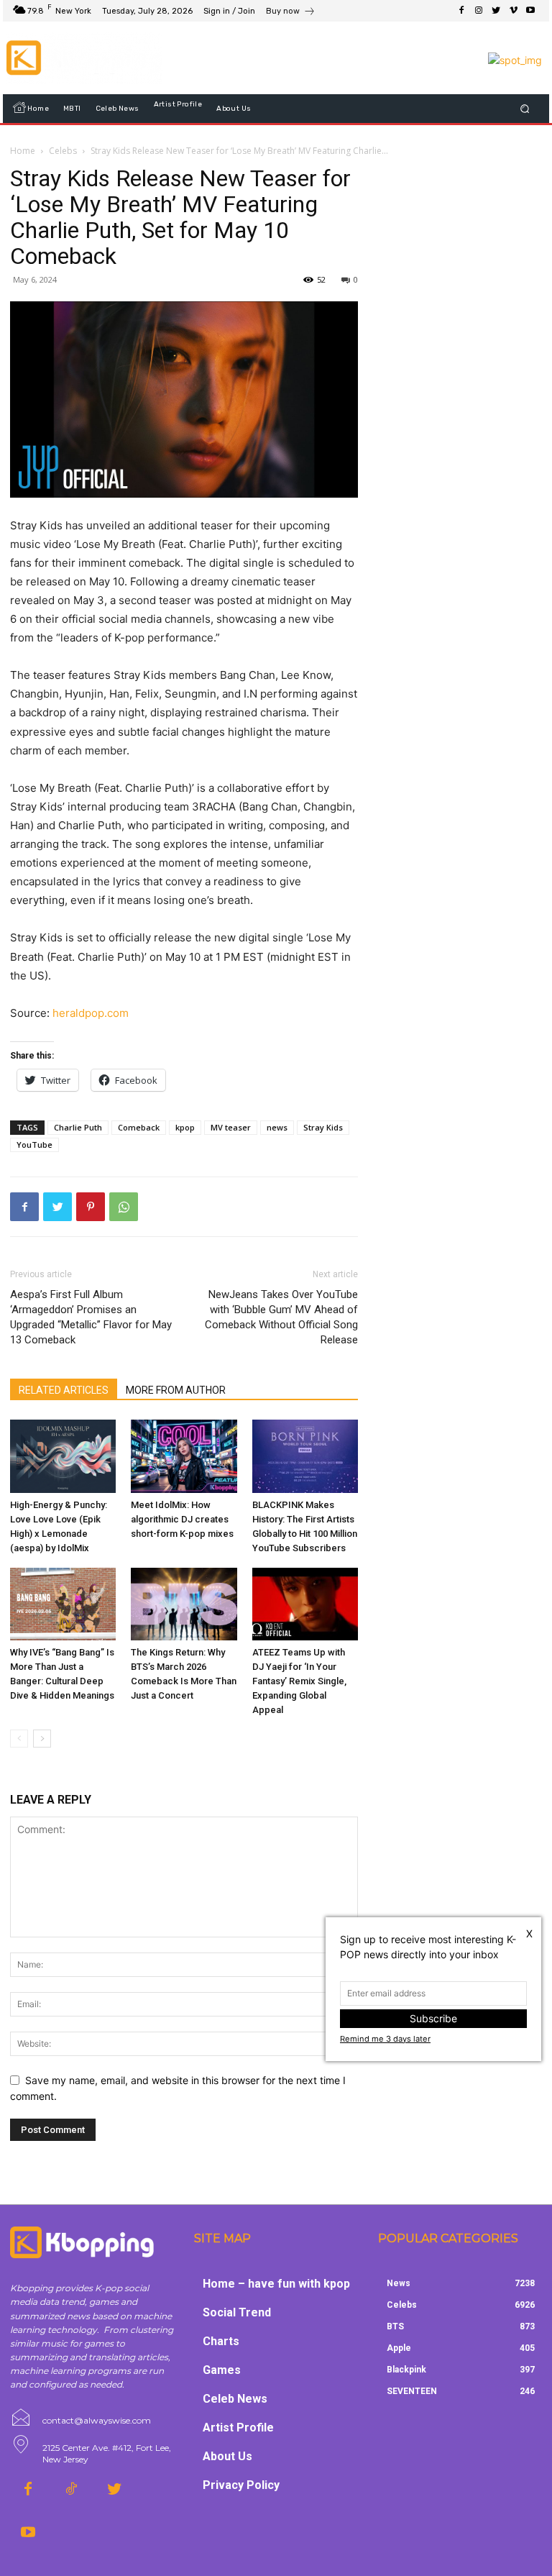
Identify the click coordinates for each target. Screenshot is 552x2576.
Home (23, 151)
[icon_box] (291, 13)
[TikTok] (71, 2490)
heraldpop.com (89, 1013)
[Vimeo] (513, 11)
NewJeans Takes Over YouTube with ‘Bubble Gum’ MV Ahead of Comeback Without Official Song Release (281, 1317)
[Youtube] (530, 11)
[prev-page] (19, 1739)
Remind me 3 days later (385, 2039)
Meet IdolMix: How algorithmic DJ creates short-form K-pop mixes (182, 1519)
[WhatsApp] (124, 1207)
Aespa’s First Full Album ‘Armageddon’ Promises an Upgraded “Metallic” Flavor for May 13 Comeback (91, 1317)
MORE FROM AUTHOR (176, 1390)
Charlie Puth (78, 1127)
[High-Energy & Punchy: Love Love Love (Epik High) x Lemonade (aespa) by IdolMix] (63, 1456)
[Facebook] (461, 11)
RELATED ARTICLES (64, 1390)
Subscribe (433, 2018)
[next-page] (42, 1739)
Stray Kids (323, 1127)
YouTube (34, 1145)
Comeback (139, 1127)
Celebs (63, 151)
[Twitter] (496, 11)
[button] (525, 109)
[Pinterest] (91, 1207)
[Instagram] (479, 11)
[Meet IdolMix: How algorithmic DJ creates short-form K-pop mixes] (184, 1456)
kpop (185, 1127)
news (277, 1127)
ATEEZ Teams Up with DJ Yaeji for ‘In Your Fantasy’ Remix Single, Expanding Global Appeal (299, 1681)
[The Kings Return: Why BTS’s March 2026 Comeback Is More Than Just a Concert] (184, 1604)
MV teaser (231, 1127)
